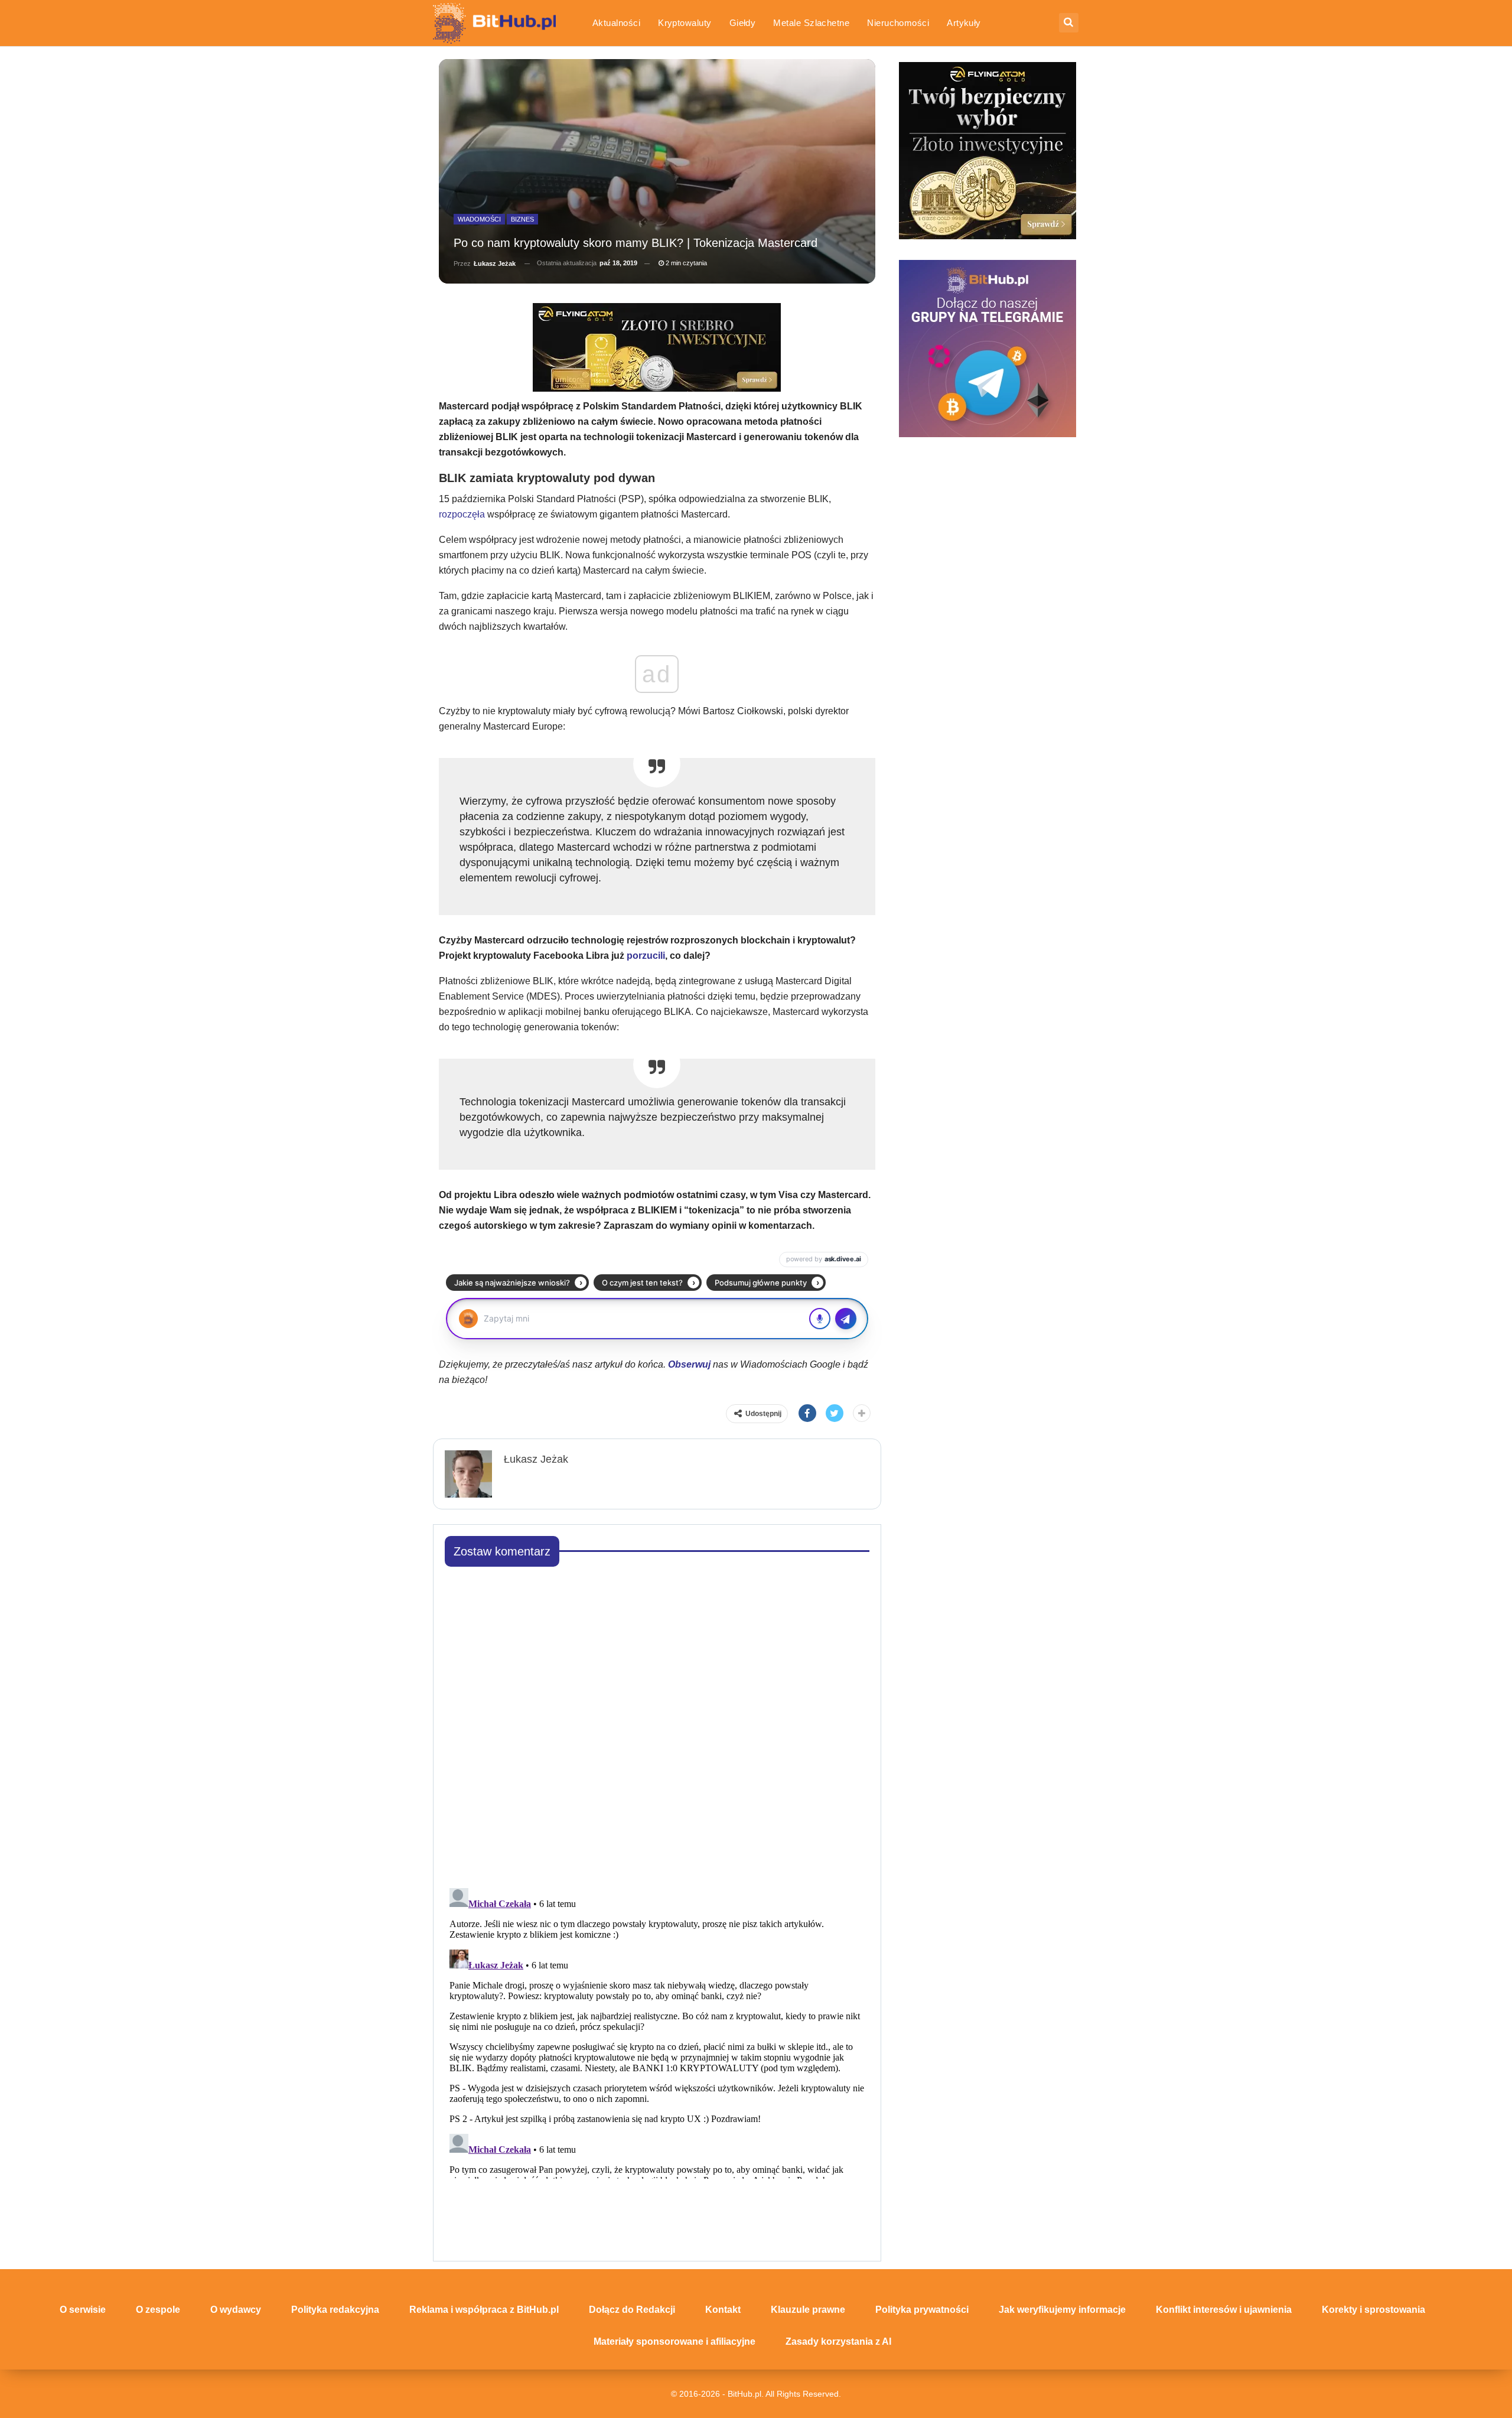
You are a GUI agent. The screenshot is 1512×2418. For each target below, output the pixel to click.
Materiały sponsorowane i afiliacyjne (674, 2341)
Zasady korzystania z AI (838, 2341)
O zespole (158, 2310)
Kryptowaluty (685, 23)
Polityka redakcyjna (335, 2310)
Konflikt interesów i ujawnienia (1224, 2310)
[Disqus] (657, 1724)
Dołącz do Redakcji (632, 2310)
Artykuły (964, 23)
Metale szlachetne (811, 23)
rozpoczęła (462, 514)
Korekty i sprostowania (1373, 2310)
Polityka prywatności (922, 2310)
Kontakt (723, 2310)
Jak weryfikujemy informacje (1062, 2310)
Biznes (522, 219)
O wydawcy (236, 2310)
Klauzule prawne (808, 2310)
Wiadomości (479, 219)
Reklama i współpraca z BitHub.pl (484, 2310)
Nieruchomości (898, 23)
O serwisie (83, 2310)
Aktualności (616, 23)
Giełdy (743, 23)
